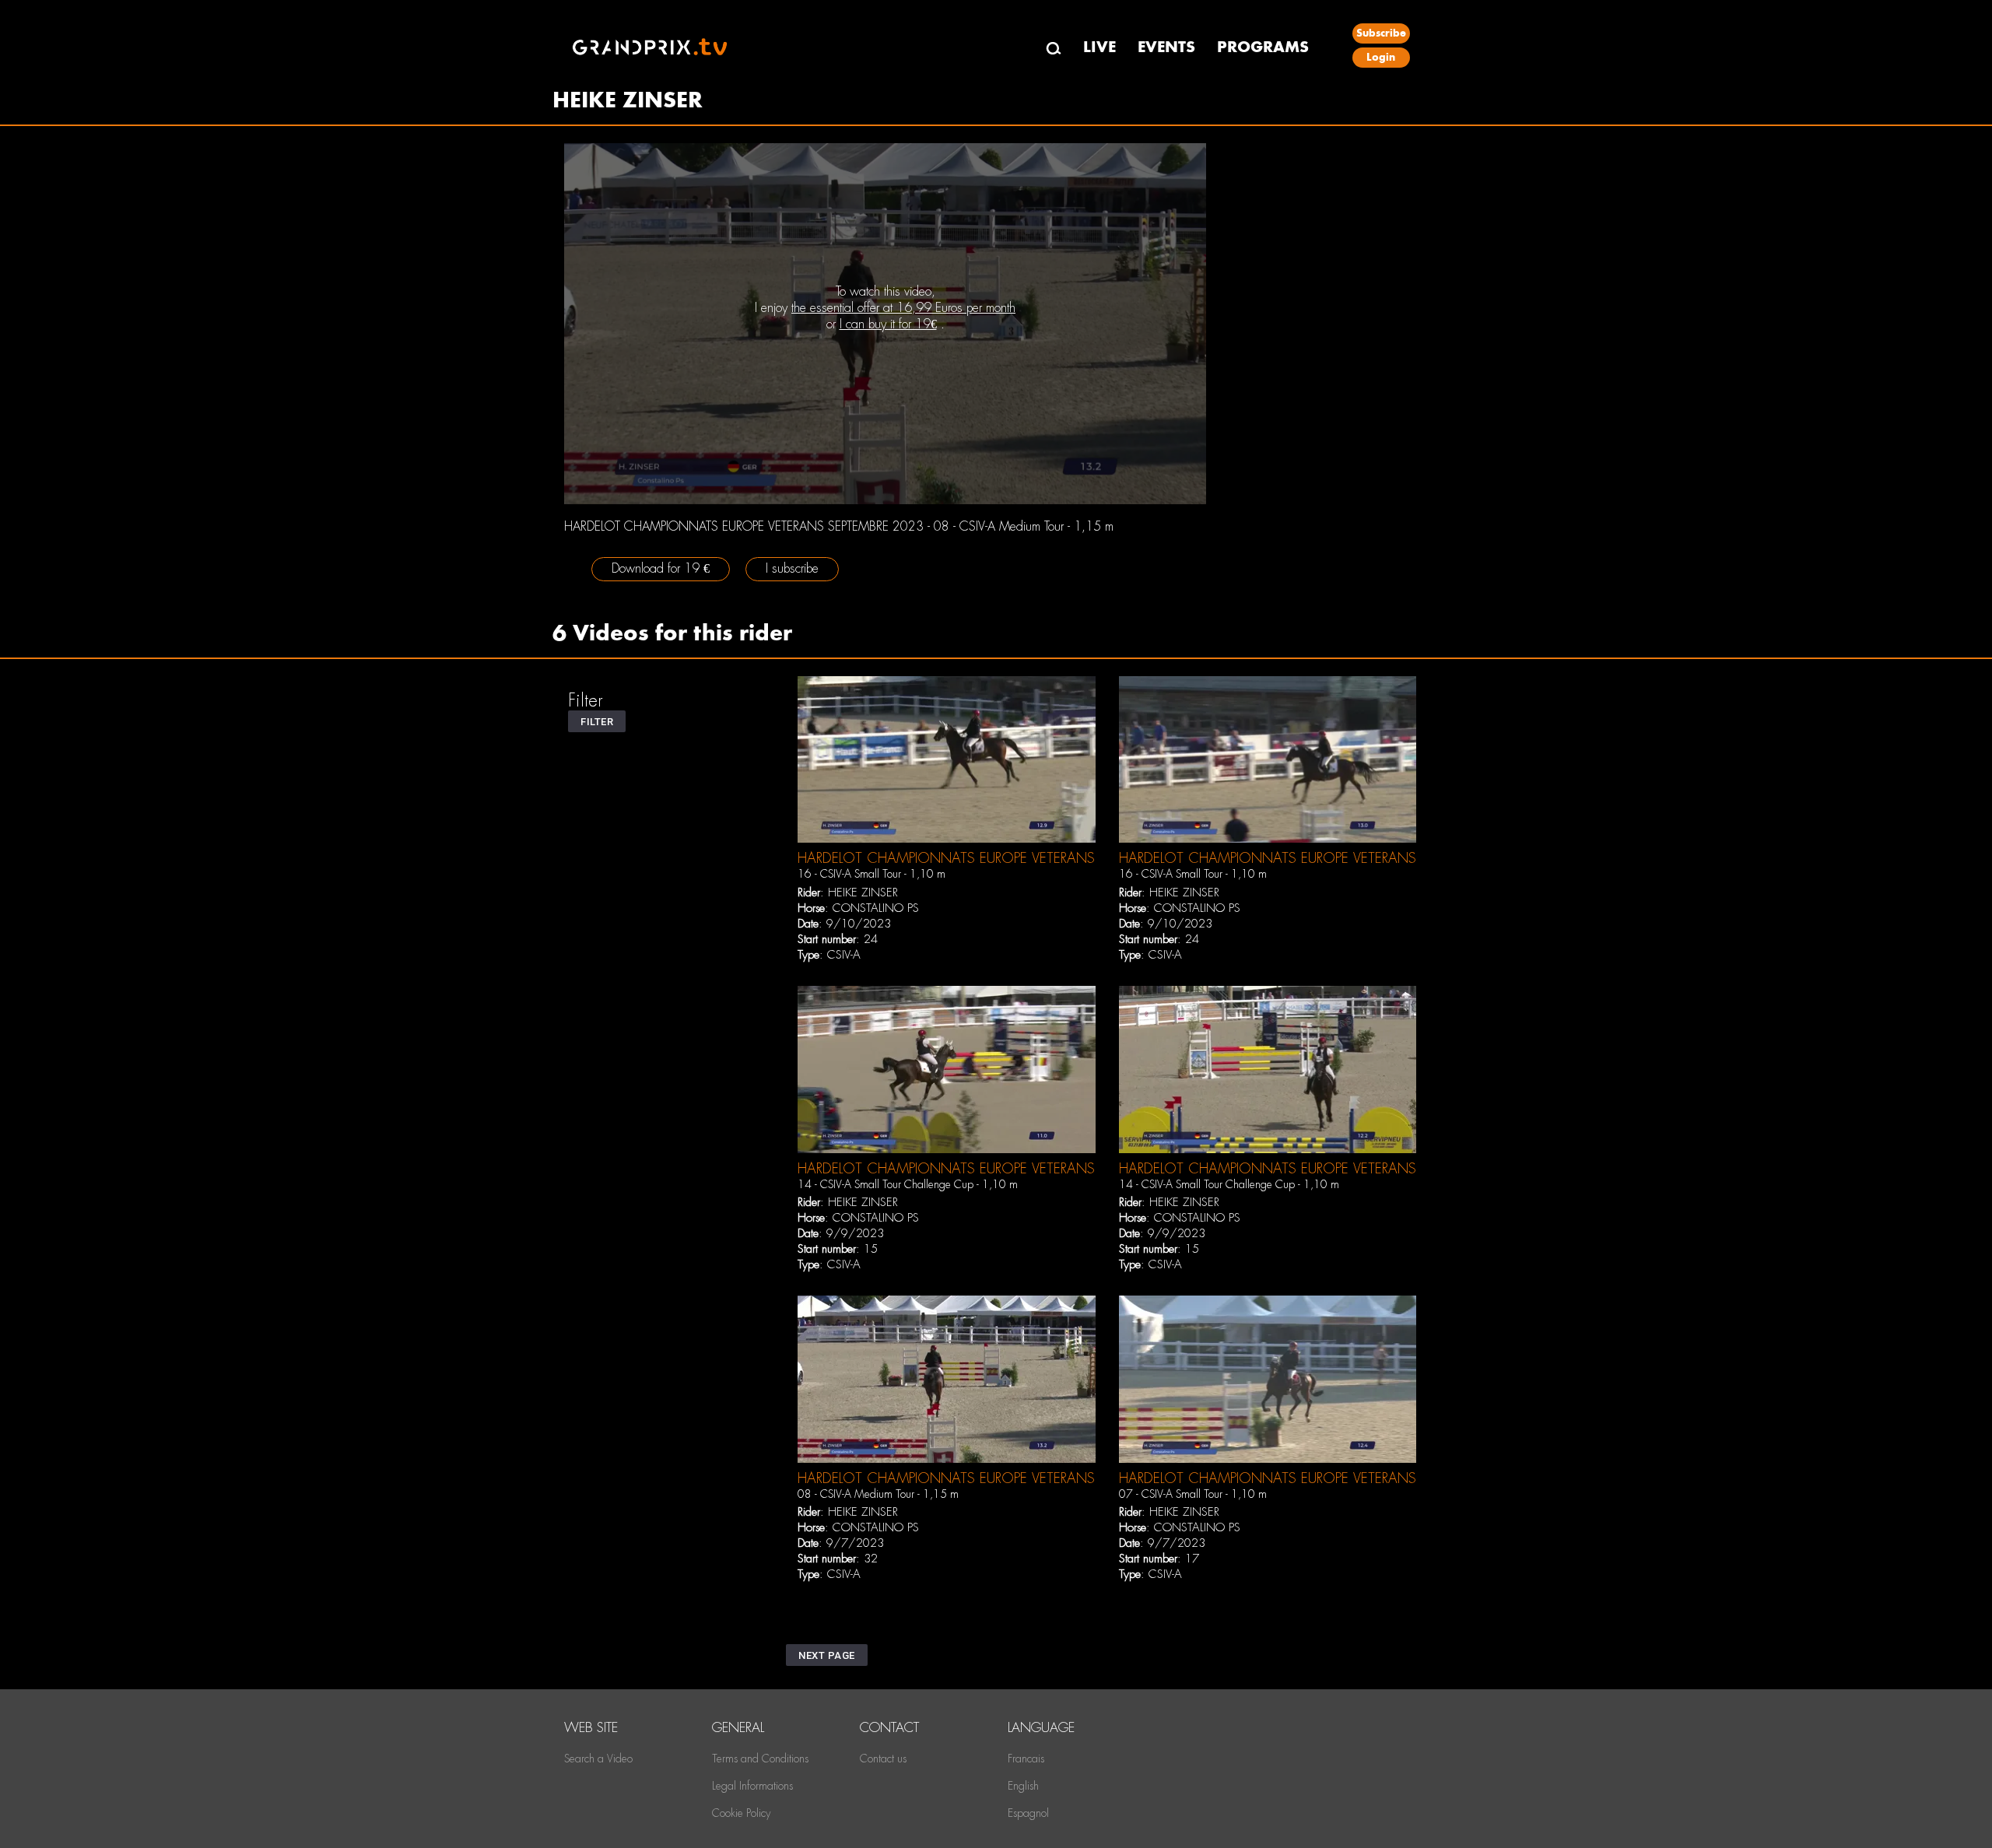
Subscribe (1381, 33)
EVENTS (1166, 47)
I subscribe (792, 568)
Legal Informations (752, 1786)
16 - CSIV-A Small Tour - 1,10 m (871, 874)
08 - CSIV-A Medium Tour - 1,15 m (878, 1494)
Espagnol (1028, 1813)
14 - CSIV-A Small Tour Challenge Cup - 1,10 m (908, 1184)
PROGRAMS (1263, 47)
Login (1381, 57)
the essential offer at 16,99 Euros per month (903, 308)
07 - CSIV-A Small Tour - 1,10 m (1193, 1494)
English (1023, 1786)
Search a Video (598, 1759)
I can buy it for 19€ (888, 324)
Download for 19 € (661, 568)
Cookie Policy (741, 1813)
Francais (1026, 1759)
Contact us (883, 1759)
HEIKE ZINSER (863, 892)
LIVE (1099, 47)
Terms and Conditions (760, 1759)
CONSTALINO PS (876, 908)
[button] (597, 721)
